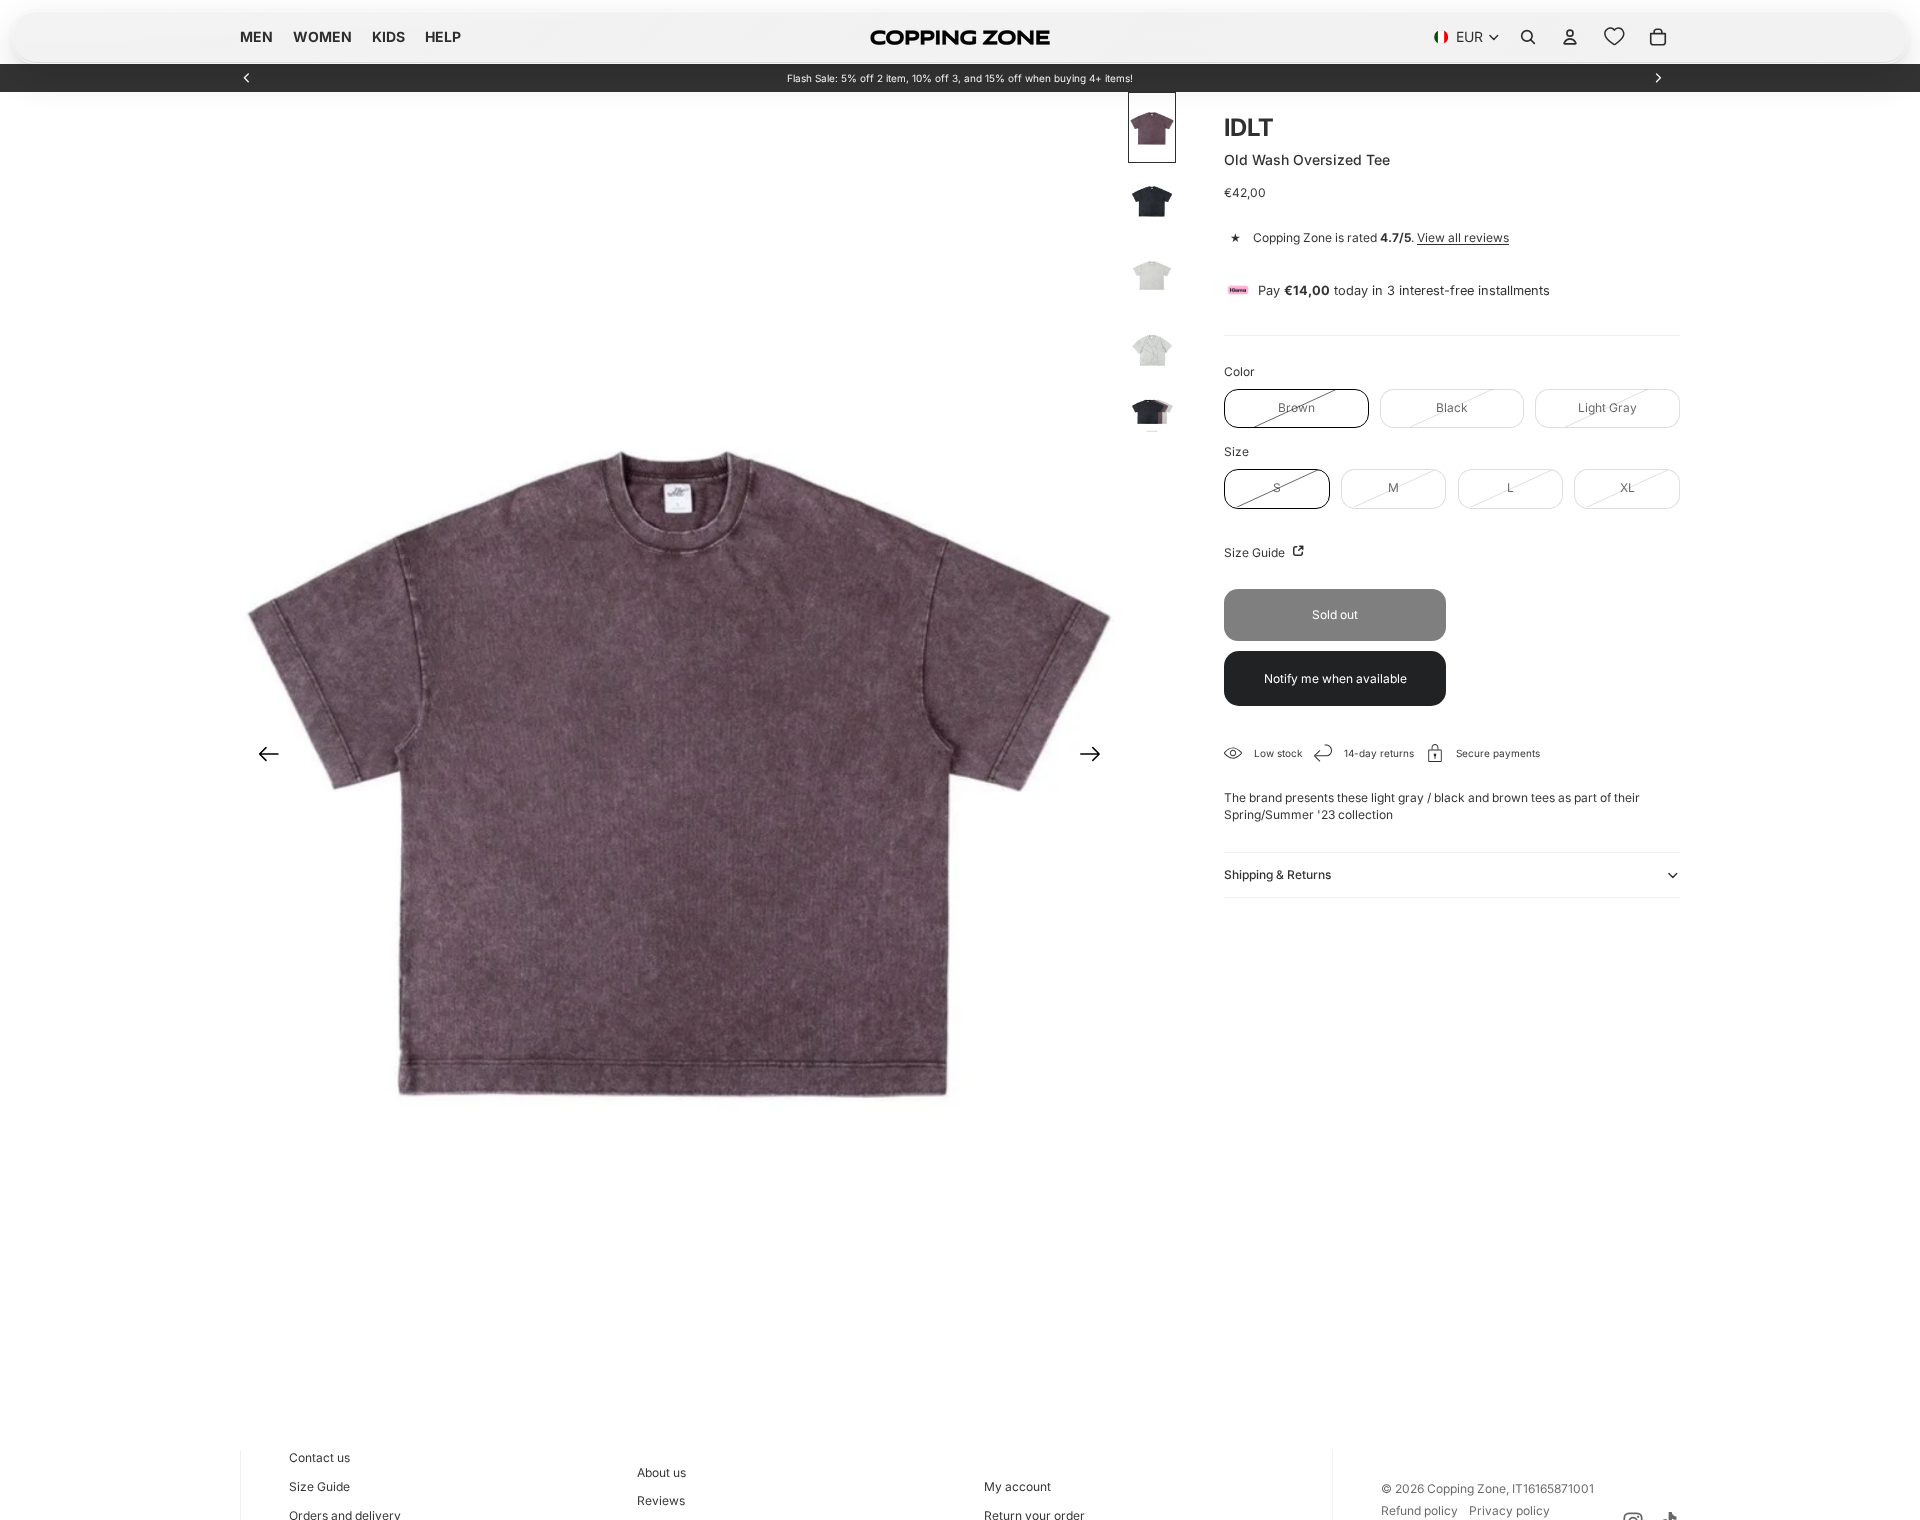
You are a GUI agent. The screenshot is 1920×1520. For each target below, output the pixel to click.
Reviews (661, 1500)
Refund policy (1419, 1510)
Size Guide (1256, 551)
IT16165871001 (1553, 1488)
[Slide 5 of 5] (1152, 413)
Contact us (319, 1457)
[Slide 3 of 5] (1152, 276)
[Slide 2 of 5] (1152, 202)
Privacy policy (1509, 1510)
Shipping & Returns (1277, 873)
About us (661, 1472)
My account (1017, 1486)
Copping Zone (1466, 1488)
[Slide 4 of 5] (1152, 350)
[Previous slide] (247, 78)
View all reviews (1463, 237)
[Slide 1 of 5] (1152, 127)
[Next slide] (1658, 78)
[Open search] (1528, 37)
